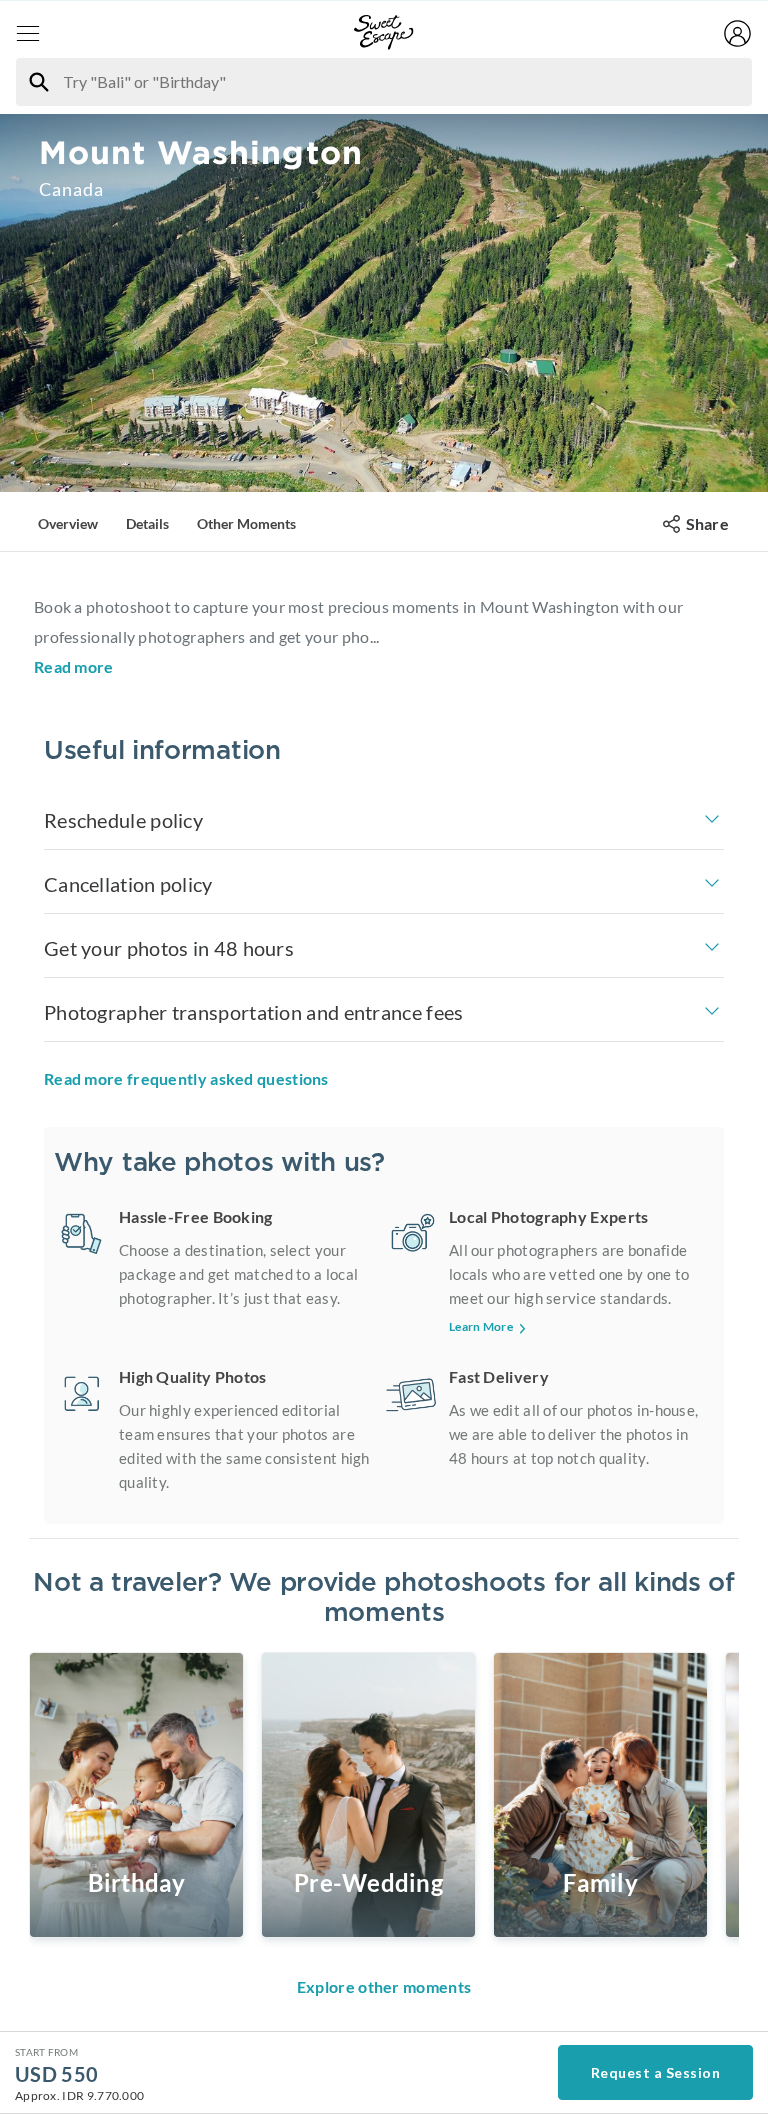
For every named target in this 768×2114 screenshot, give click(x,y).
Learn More (481, 1326)
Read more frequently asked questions (186, 1078)
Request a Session (656, 2072)
